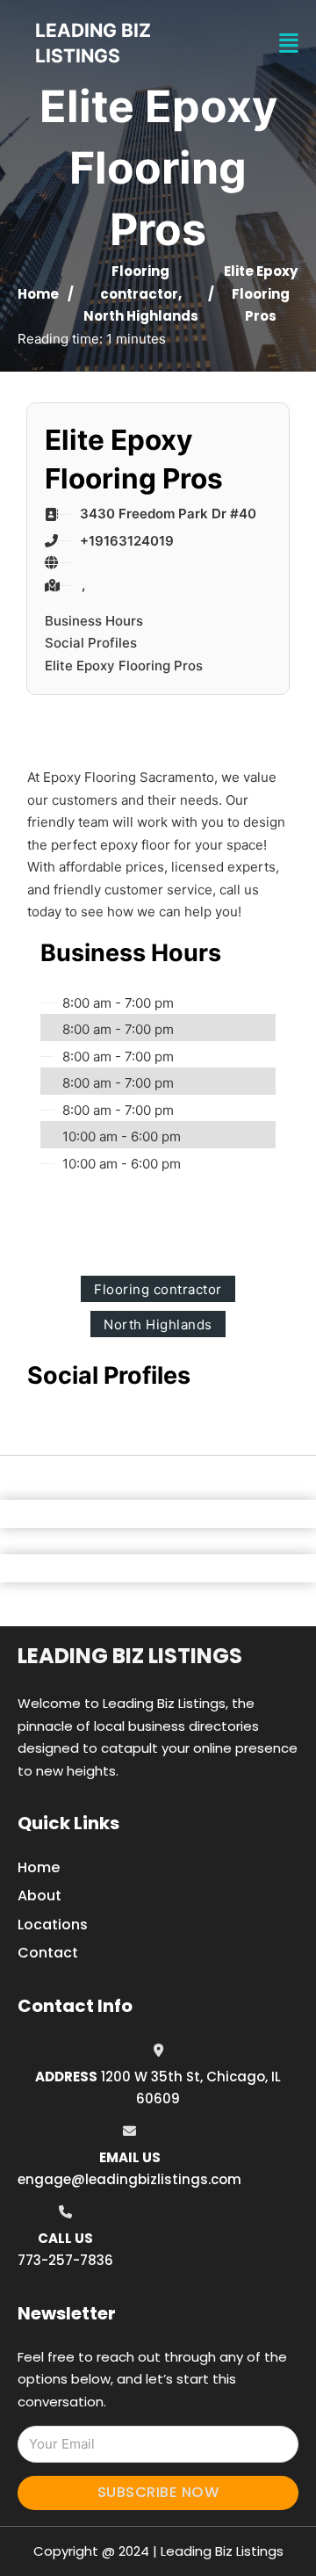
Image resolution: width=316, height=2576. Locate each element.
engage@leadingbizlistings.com (129, 2179)
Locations (53, 1925)
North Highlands (141, 316)
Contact (48, 1953)
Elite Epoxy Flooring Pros (124, 666)
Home (38, 294)
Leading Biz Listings (130, 1656)
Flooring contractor (158, 1289)
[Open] (289, 43)
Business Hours (94, 621)
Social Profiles (91, 643)
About (39, 1896)
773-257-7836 (65, 2260)
